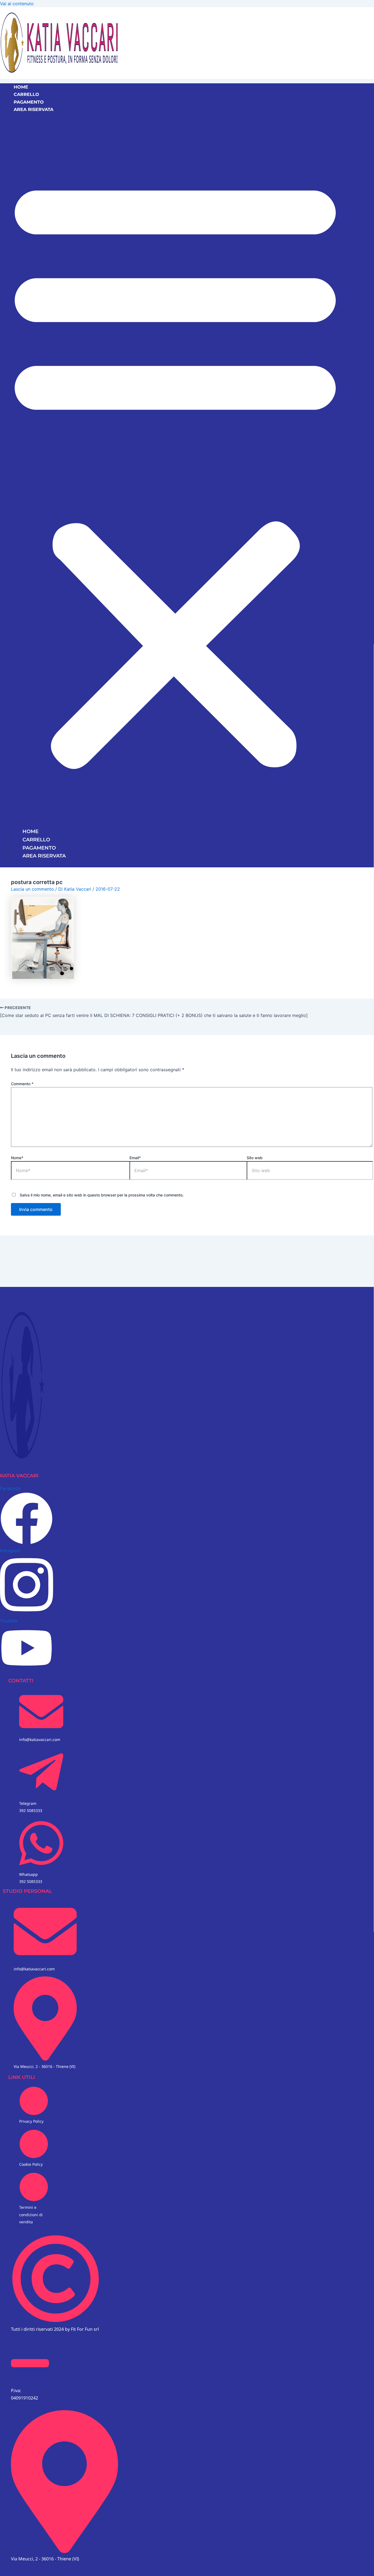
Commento (22, 1084)
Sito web (255, 1158)
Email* (135, 1158)
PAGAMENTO (29, 102)
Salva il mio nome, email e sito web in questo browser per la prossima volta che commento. (102, 1195)
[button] (175, 470)
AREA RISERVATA (34, 109)
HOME (21, 87)
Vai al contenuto (17, 4)
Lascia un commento (32, 889)
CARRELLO (26, 94)
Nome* (17, 1158)
